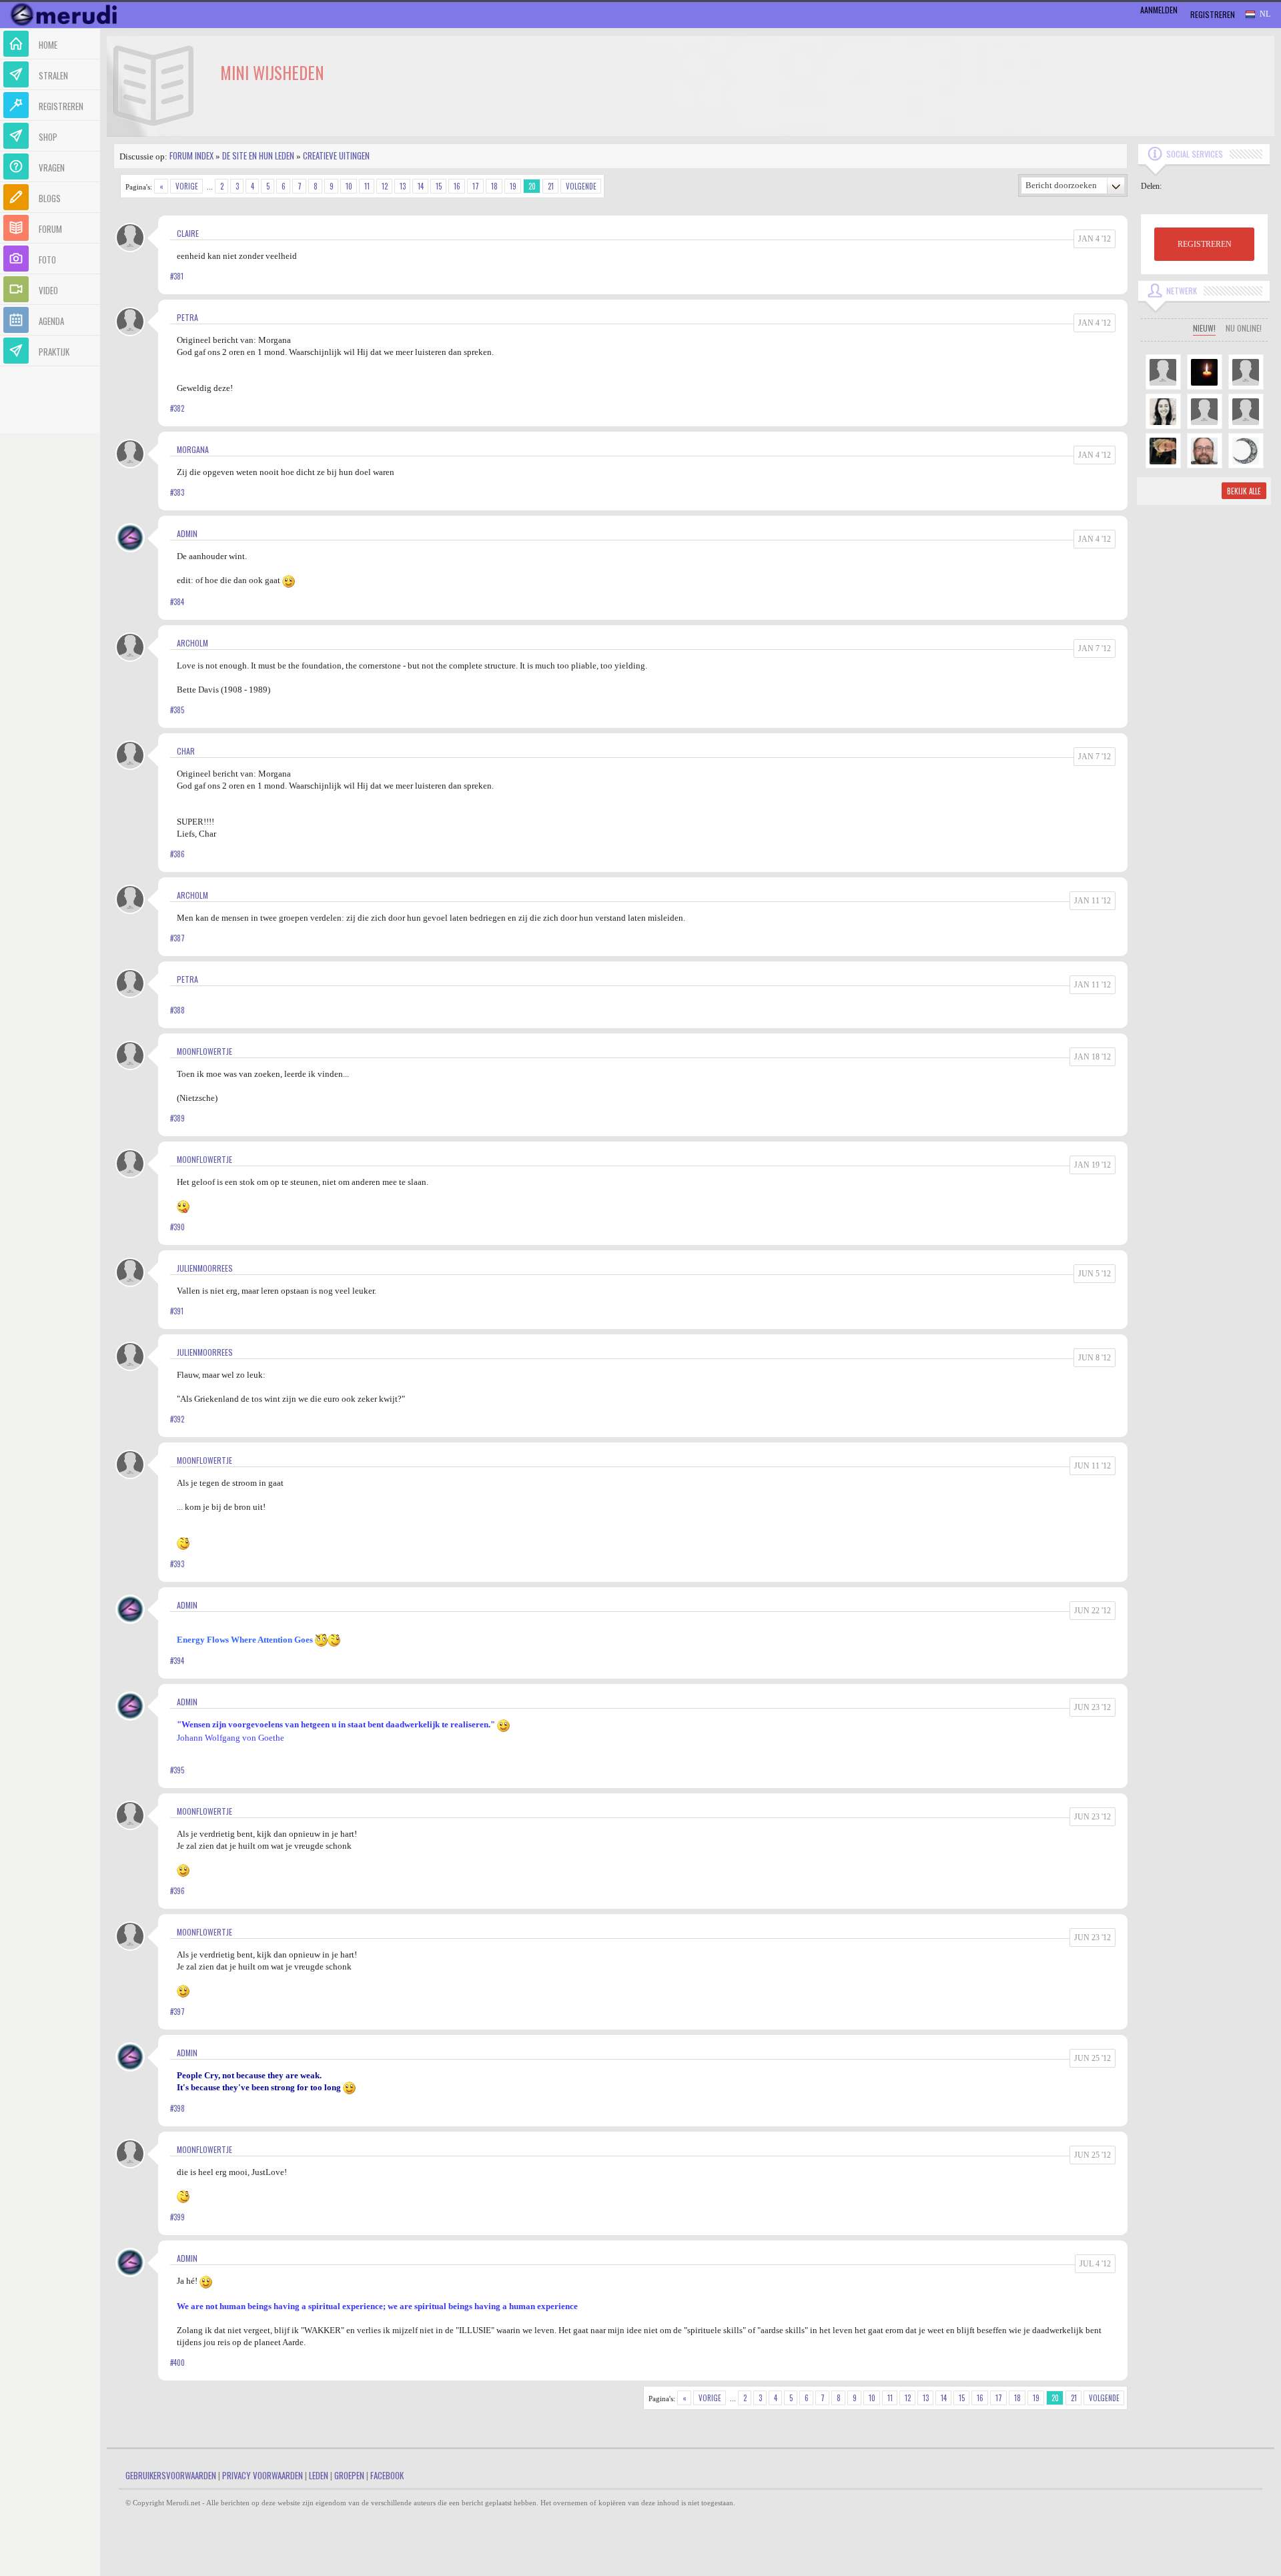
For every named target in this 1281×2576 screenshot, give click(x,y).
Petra (187, 317)
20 (532, 186)
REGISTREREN (1205, 244)
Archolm (192, 643)
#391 (177, 1311)
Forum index (191, 155)
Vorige (187, 186)
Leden (319, 2475)
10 (349, 186)
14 (421, 186)
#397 (177, 2012)
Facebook (387, 2475)
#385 (177, 710)
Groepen (349, 2475)
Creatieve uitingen (336, 155)
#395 (177, 1770)
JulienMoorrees (205, 1268)
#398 (177, 2108)
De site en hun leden (258, 155)
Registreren (1213, 14)
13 (403, 186)
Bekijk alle (1244, 491)
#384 (177, 602)
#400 (177, 2363)
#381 (177, 276)
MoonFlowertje (204, 1051)
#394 (177, 1661)
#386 (177, 854)
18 (494, 186)
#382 (177, 408)
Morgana (193, 449)
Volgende (581, 186)
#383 (177, 492)
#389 (177, 1118)
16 (457, 186)
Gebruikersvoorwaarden (171, 2475)
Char (186, 751)
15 (439, 186)
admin (187, 533)
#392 (177, 1419)
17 (476, 186)
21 (551, 186)
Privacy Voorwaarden (263, 2475)
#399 (177, 2217)
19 (513, 186)
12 (385, 186)
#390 (177, 1227)
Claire (188, 233)
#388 (177, 1010)
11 (367, 186)
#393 (177, 1564)
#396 (177, 1891)
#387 (177, 938)
